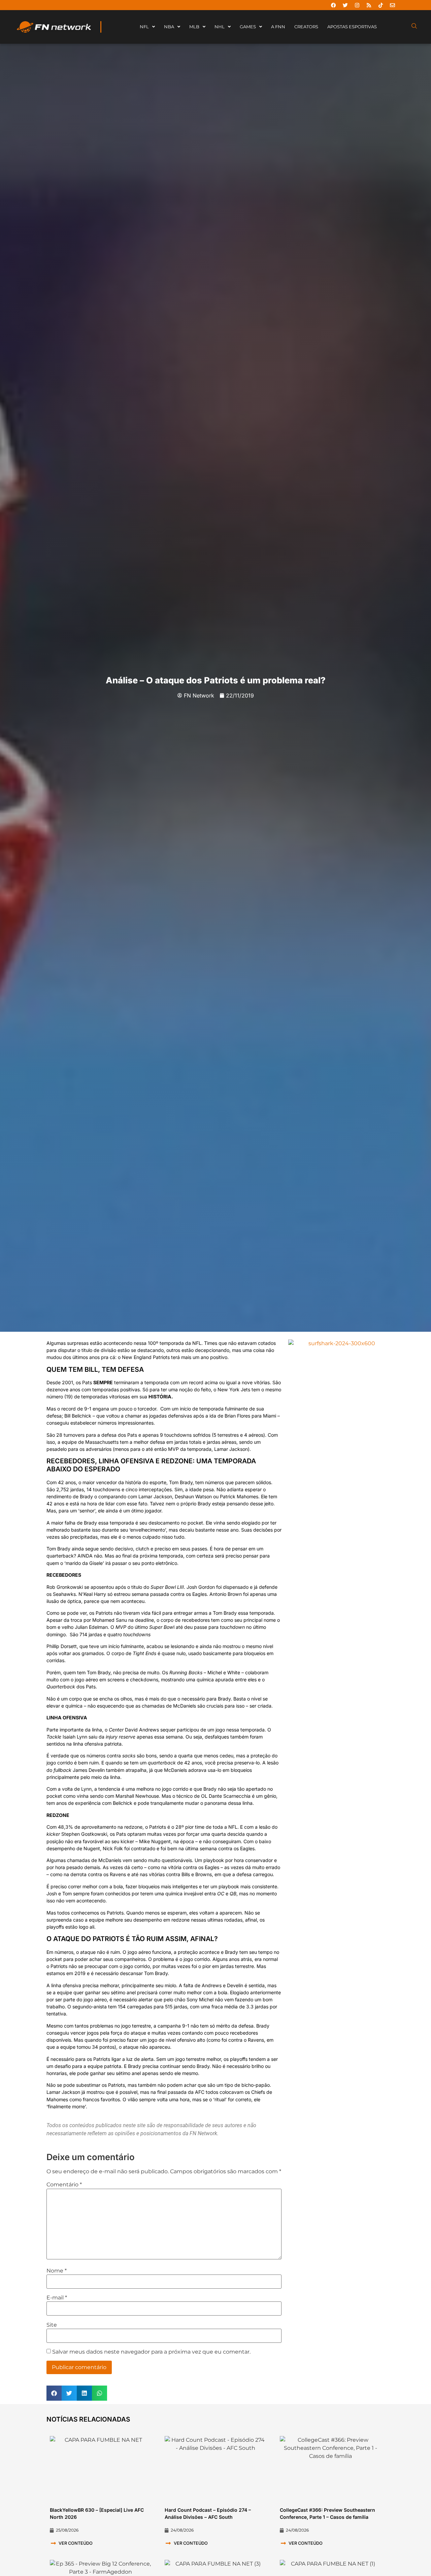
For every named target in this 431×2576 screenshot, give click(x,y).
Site (52, 2325)
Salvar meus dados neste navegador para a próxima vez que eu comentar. (151, 2352)
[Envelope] (392, 5)
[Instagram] (357, 5)
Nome (57, 2271)
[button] (54, 2393)
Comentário (64, 2185)
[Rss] (369, 5)
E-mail (57, 2298)
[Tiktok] (380, 5)
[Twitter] (345, 5)
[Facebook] (333, 5)
